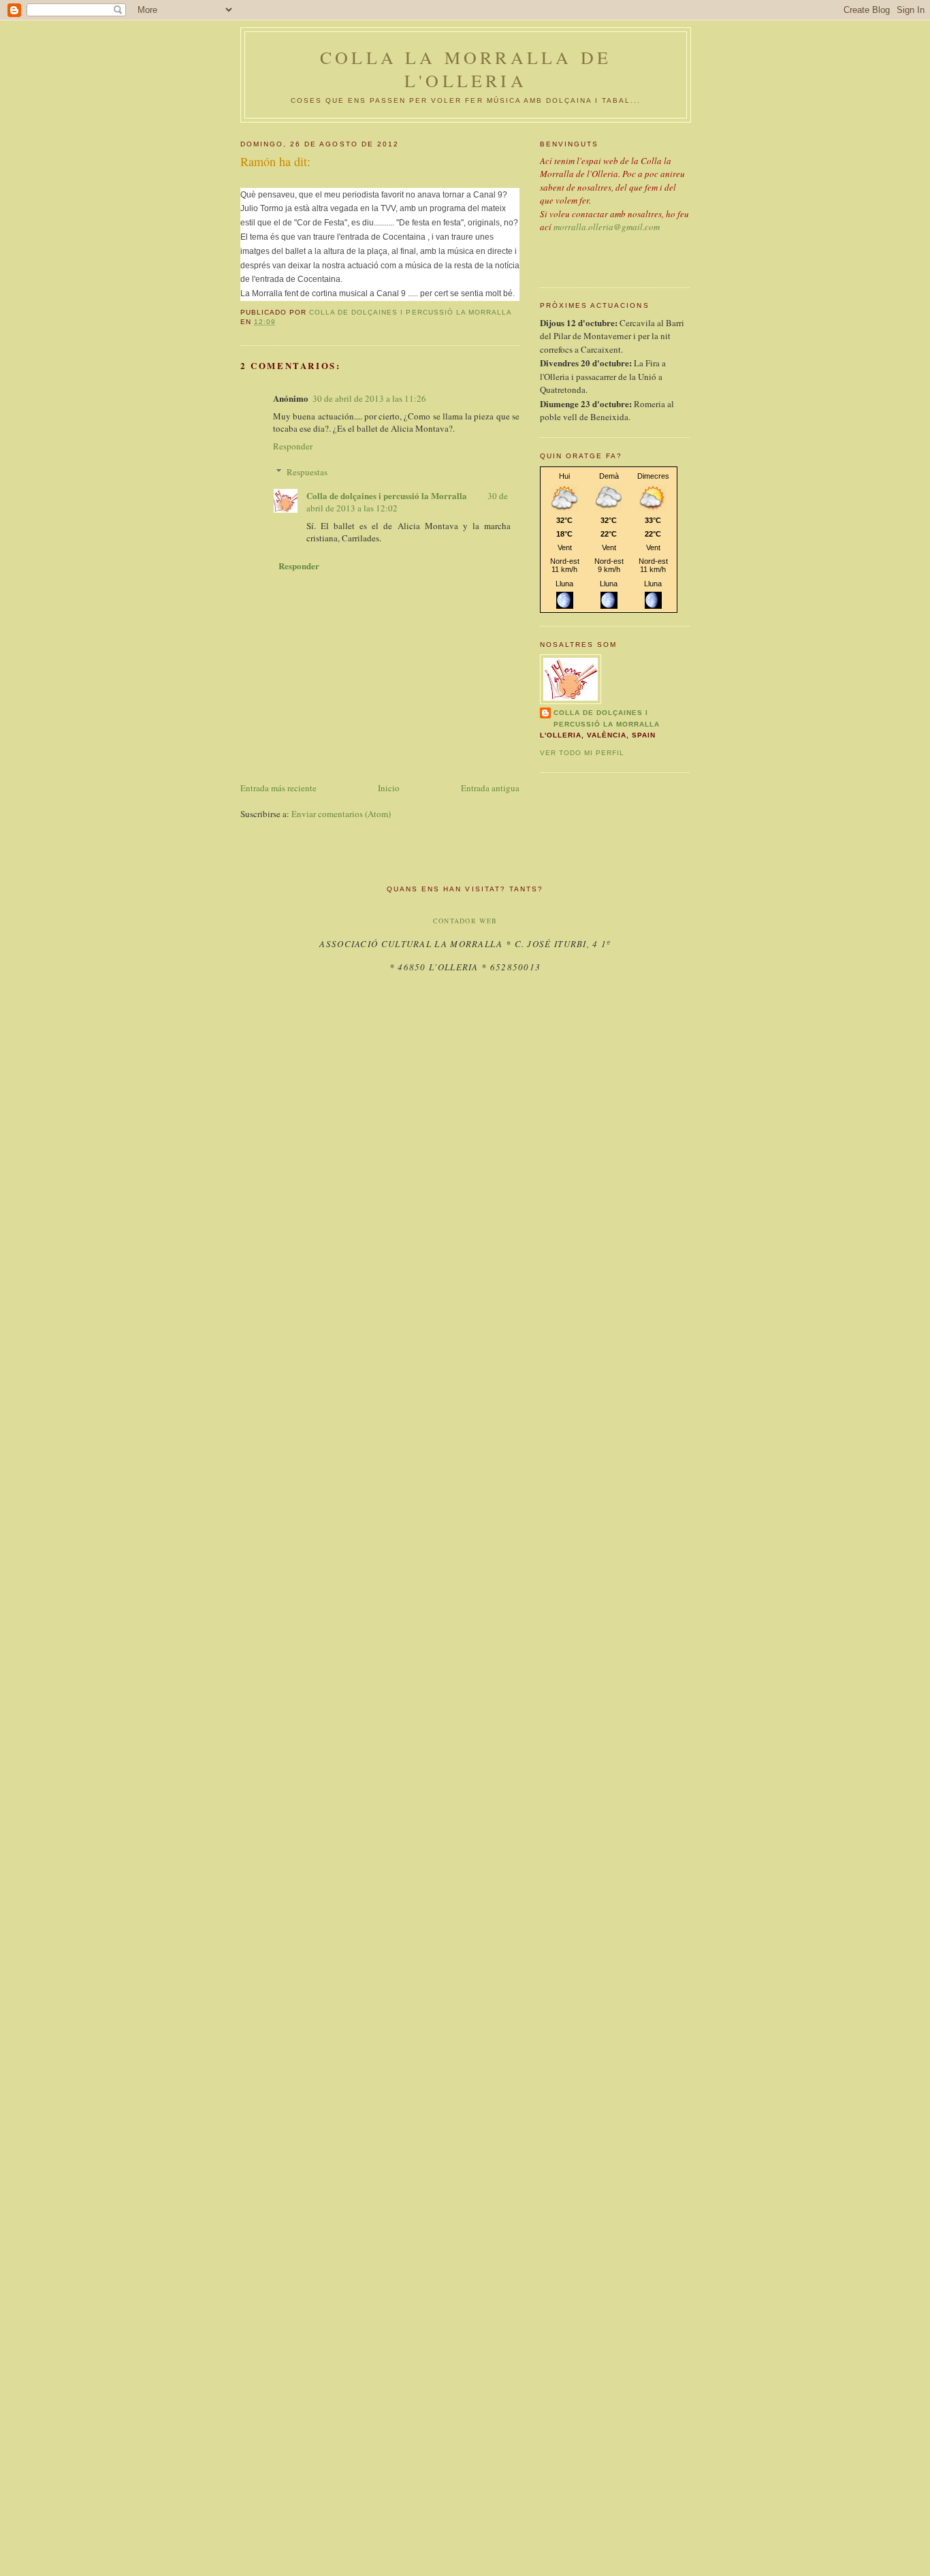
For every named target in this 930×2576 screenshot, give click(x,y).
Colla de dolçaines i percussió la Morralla (387, 495)
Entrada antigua (490, 788)
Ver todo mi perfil (582, 753)
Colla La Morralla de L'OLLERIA (466, 69)
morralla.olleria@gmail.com (607, 227)
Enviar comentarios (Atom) (341, 814)
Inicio (389, 788)
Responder (293, 446)
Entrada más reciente (278, 788)
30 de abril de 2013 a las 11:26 (369, 398)
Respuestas (307, 472)
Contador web (465, 921)
